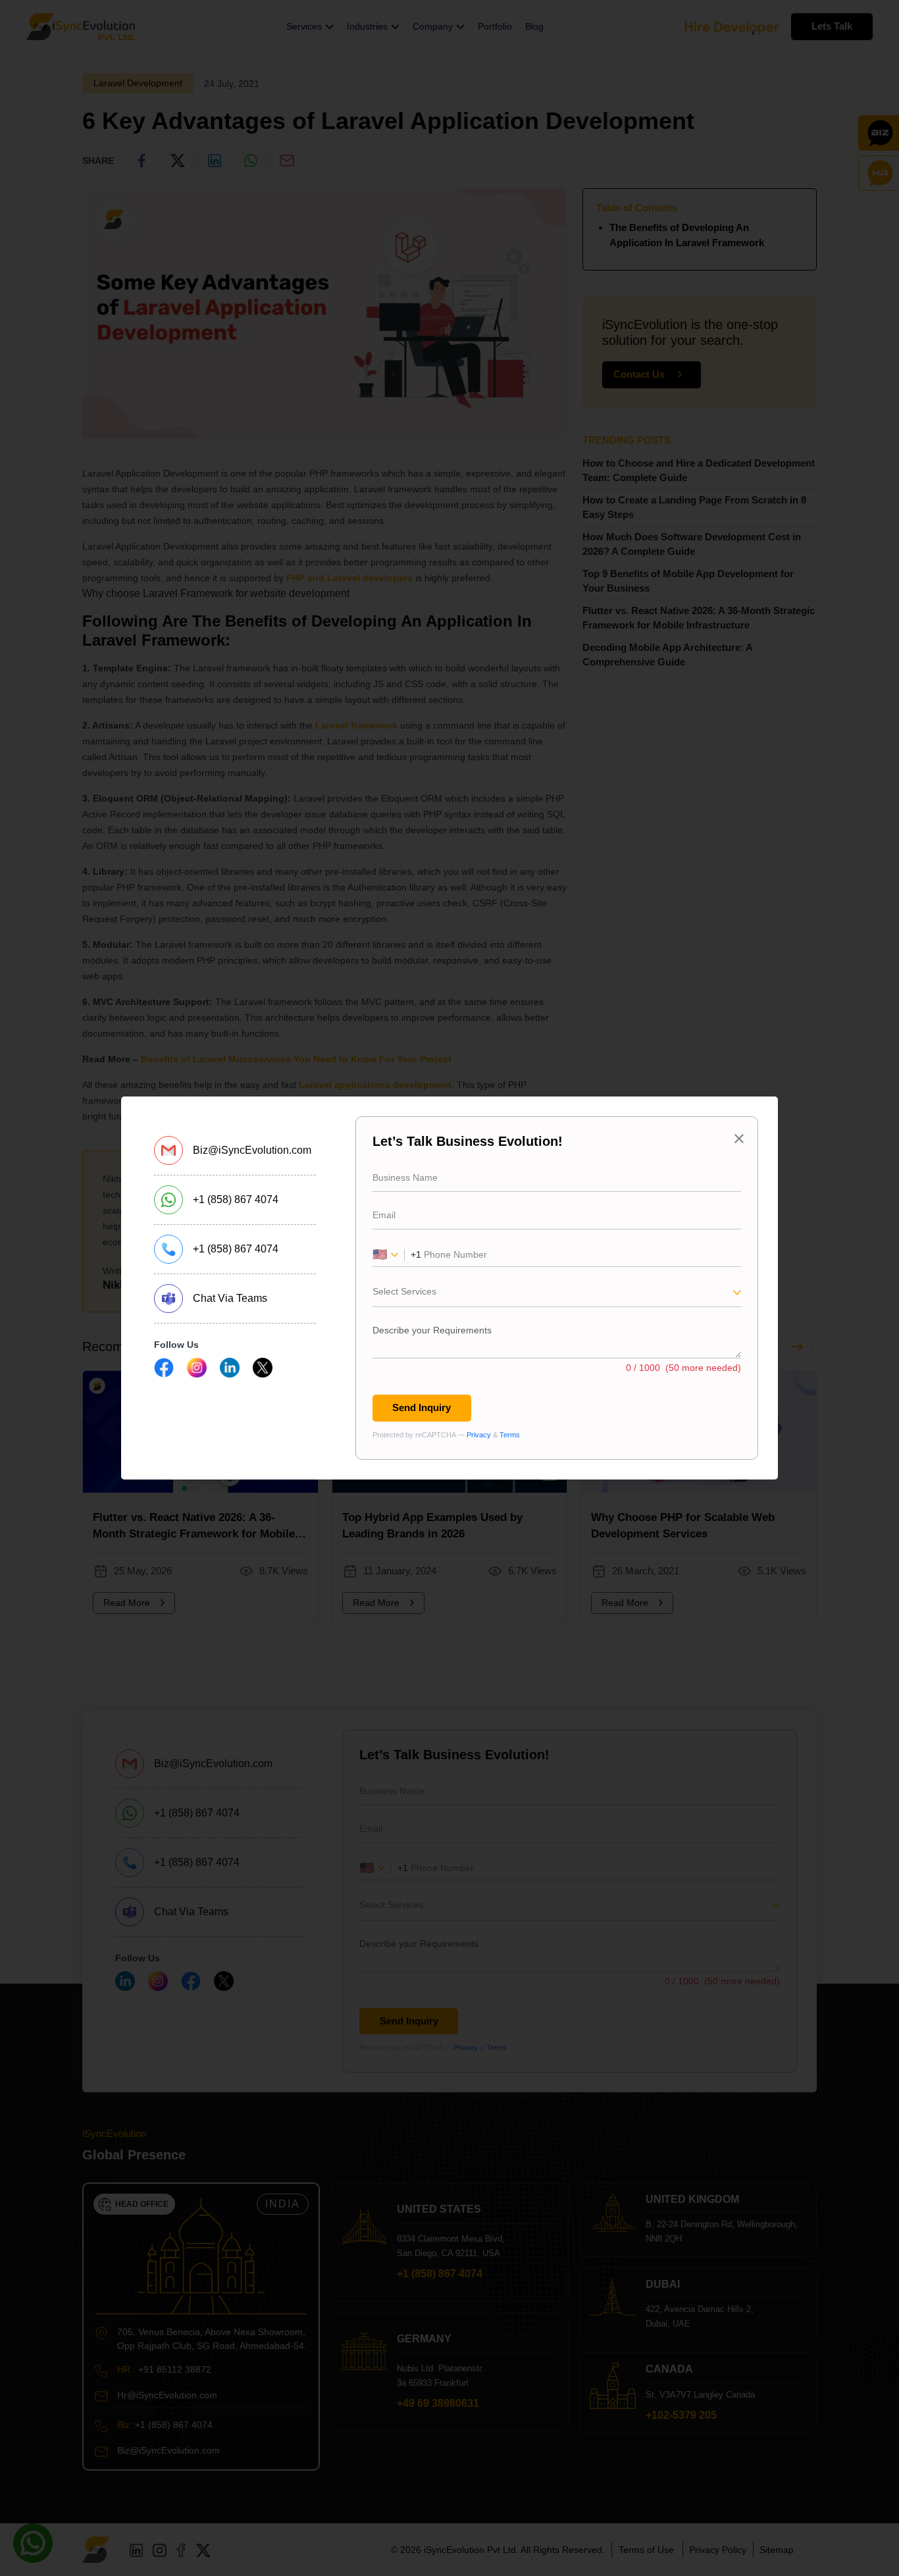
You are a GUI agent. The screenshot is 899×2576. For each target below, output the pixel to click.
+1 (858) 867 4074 (236, 1199)
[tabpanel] (557, 1288)
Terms (510, 1435)
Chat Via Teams (230, 1298)
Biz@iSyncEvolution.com (252, 1150)
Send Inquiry (422, 1407)
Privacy (479, 1435)
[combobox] (557, 1295)
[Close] (739, 1139)
